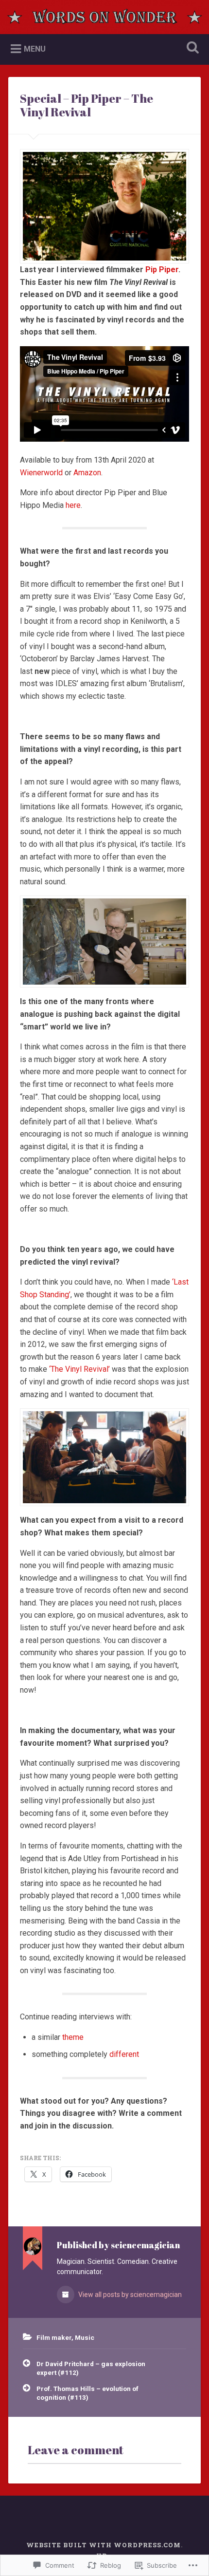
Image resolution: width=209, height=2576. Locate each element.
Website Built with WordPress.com (104, 2545)
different (124, 2054)
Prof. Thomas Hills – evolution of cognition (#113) (87, 2393)
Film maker (54, 2337)
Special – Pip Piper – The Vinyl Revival (87, 105)
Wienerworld (41, 473)
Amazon (87, 473)
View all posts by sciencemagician (129, 2295)
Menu (35, 49)
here (73, 505)
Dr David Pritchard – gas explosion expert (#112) (91, 2368)
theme (73, 2037)
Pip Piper (162, 270)
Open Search (191, 48)
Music (85, 2337)
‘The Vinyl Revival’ (79, 1369)
